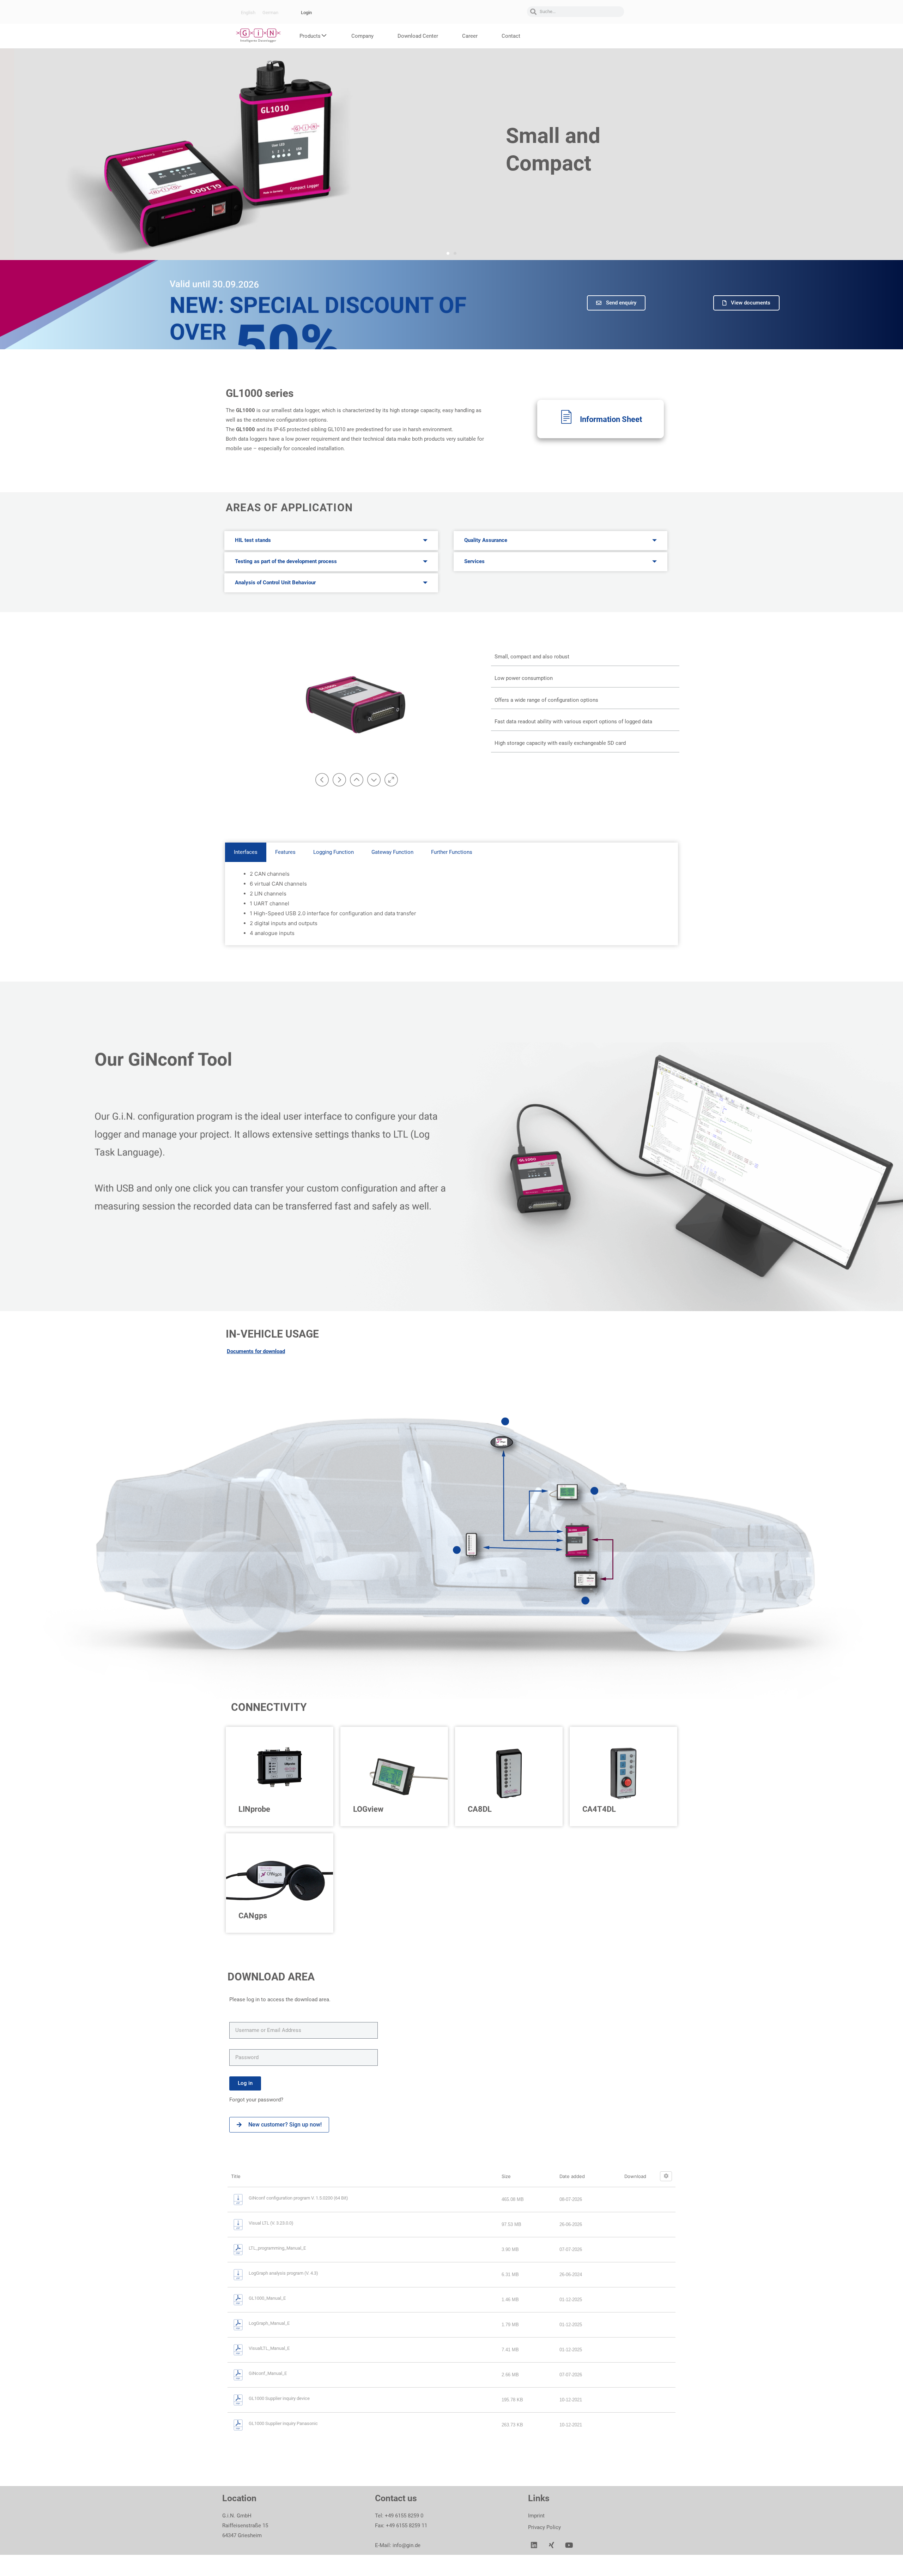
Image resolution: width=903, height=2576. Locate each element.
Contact (511, 36)
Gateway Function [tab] (392, 852)
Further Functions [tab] (452, 852)
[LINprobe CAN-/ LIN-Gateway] (586, 1600)
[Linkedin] (534, 2545)
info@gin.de (407, 2545)
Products (310, 36)
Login (306, 13)
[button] (448, 253)
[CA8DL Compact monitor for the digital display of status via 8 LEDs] (457, 1550)
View (604, 464)
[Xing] (552, 2545)
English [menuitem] (248, 13)
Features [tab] (285, 852)
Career (470, 36)
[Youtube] (569, 2545)
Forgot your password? (257, 2100)
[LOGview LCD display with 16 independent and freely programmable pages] (594, 1491)
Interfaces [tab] (246, 852)
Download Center (418, 36)
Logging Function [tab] (334, 852)
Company (362, 36)
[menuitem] (248, 13)
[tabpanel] (451, 904)
